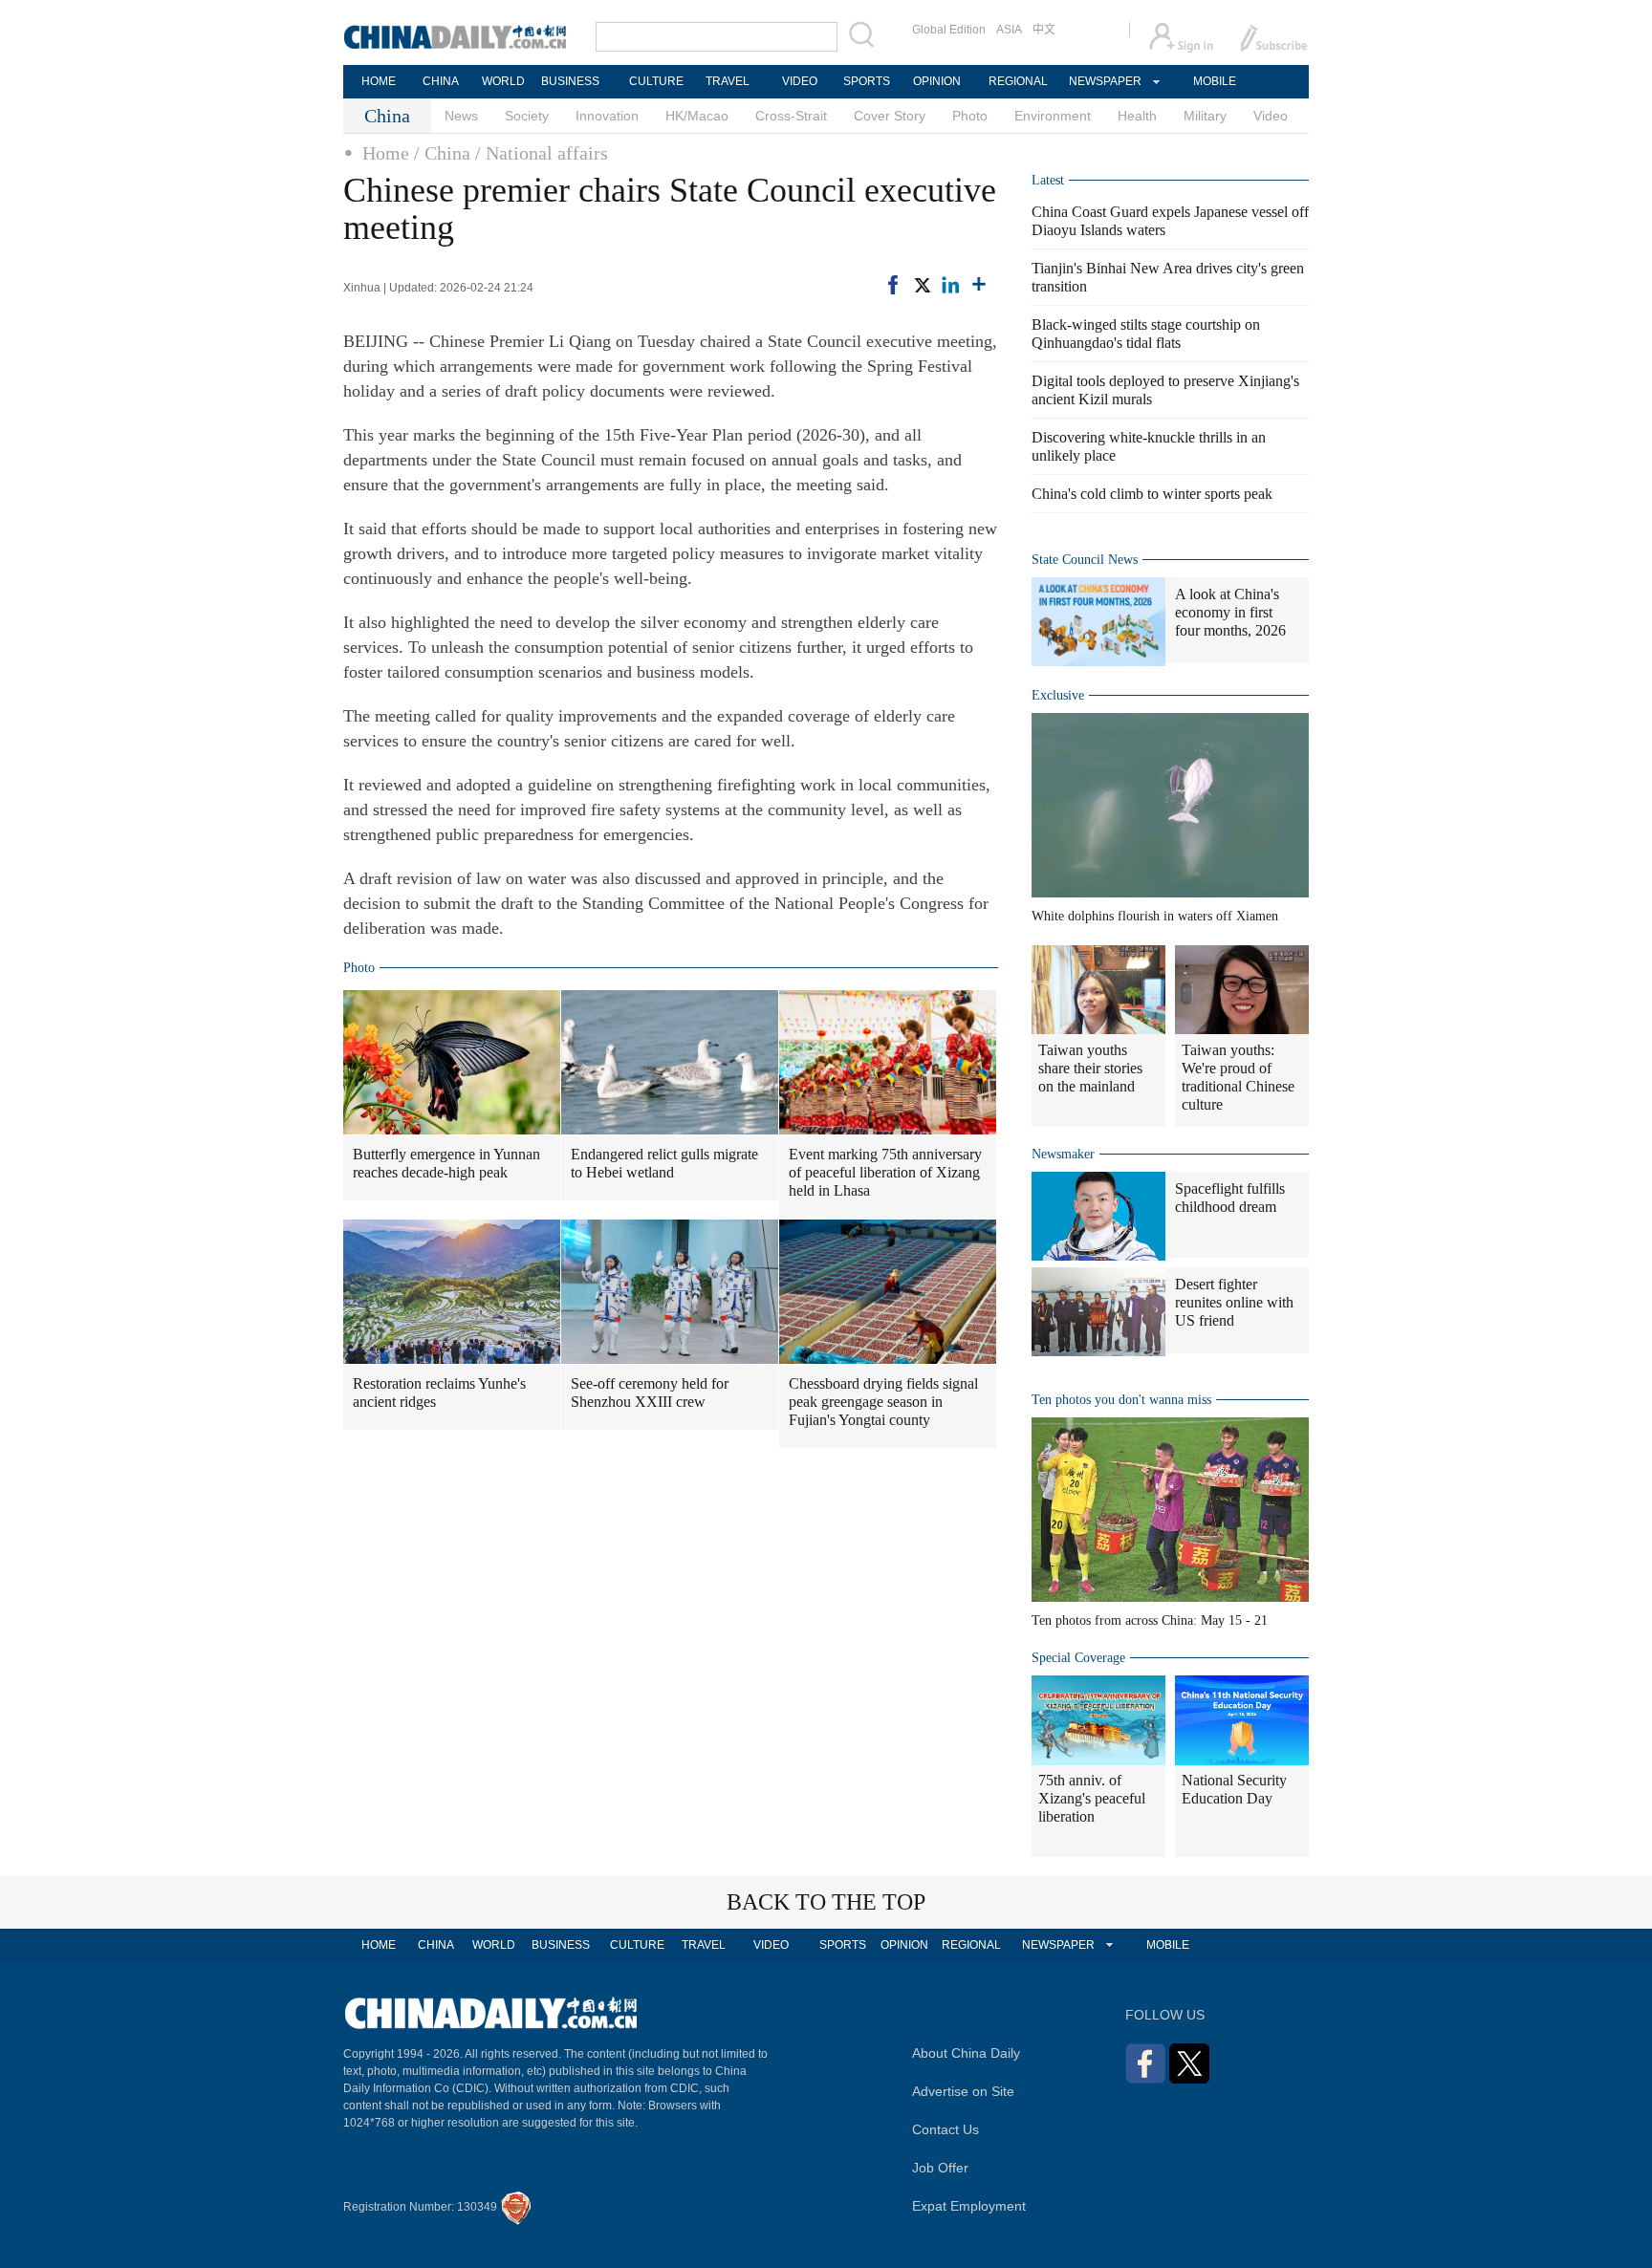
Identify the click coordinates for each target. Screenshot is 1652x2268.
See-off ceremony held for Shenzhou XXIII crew (650, 1393)
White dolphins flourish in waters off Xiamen (1155, 916)
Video (1271, 116)
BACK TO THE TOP (826, 1902)
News (461, 116)
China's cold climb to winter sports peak (1152, 494)
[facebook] (893, 285)
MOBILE (1215, 81)
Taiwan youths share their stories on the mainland (1090, 1068)
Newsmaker (1063, 1154)
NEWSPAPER (1104, 81)
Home (386, 153)
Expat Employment (969, 2206)
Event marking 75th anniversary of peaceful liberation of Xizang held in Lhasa (885, 1172)
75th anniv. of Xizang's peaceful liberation (1092, 1798)
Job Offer (940, 2168)
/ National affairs (542, 153)
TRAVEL (728, 81)
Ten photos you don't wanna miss (1121, 1400)
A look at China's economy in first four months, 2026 (1230, 612)
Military (1205, 116)
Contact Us (946, 2129)
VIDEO (800, 81)
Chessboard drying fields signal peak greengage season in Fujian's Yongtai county (883, 1402)
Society (527, 116)
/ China (442, 153)
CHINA (441, 81)
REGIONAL (1018, 81)
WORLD (503, 81)
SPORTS (867, 81)
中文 (1044, 30)
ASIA (1009, 30)
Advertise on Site (963, 2091)
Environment (1053, 116)
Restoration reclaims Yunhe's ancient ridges (439, 1393)
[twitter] (922, 285)
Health (1137, 116)
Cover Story (890, 116)
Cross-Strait (791, 116)
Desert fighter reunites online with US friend (1234, 1302)
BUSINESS (570, 81)
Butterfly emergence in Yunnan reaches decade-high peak (446, 1163)
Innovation (607, 116)
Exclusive (1058, 695)
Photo (970, 116)
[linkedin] (950, 285)
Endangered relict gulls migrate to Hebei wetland (664, 1163)
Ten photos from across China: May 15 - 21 (1150, 1620)
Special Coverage (1078, 1658)
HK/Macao (697, 116)
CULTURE (656, 81)
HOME (379, 81)
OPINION (937, 81)
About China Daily (966, 2053)
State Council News (1085, 560)
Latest (1048, 180)
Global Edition (949, 30)
